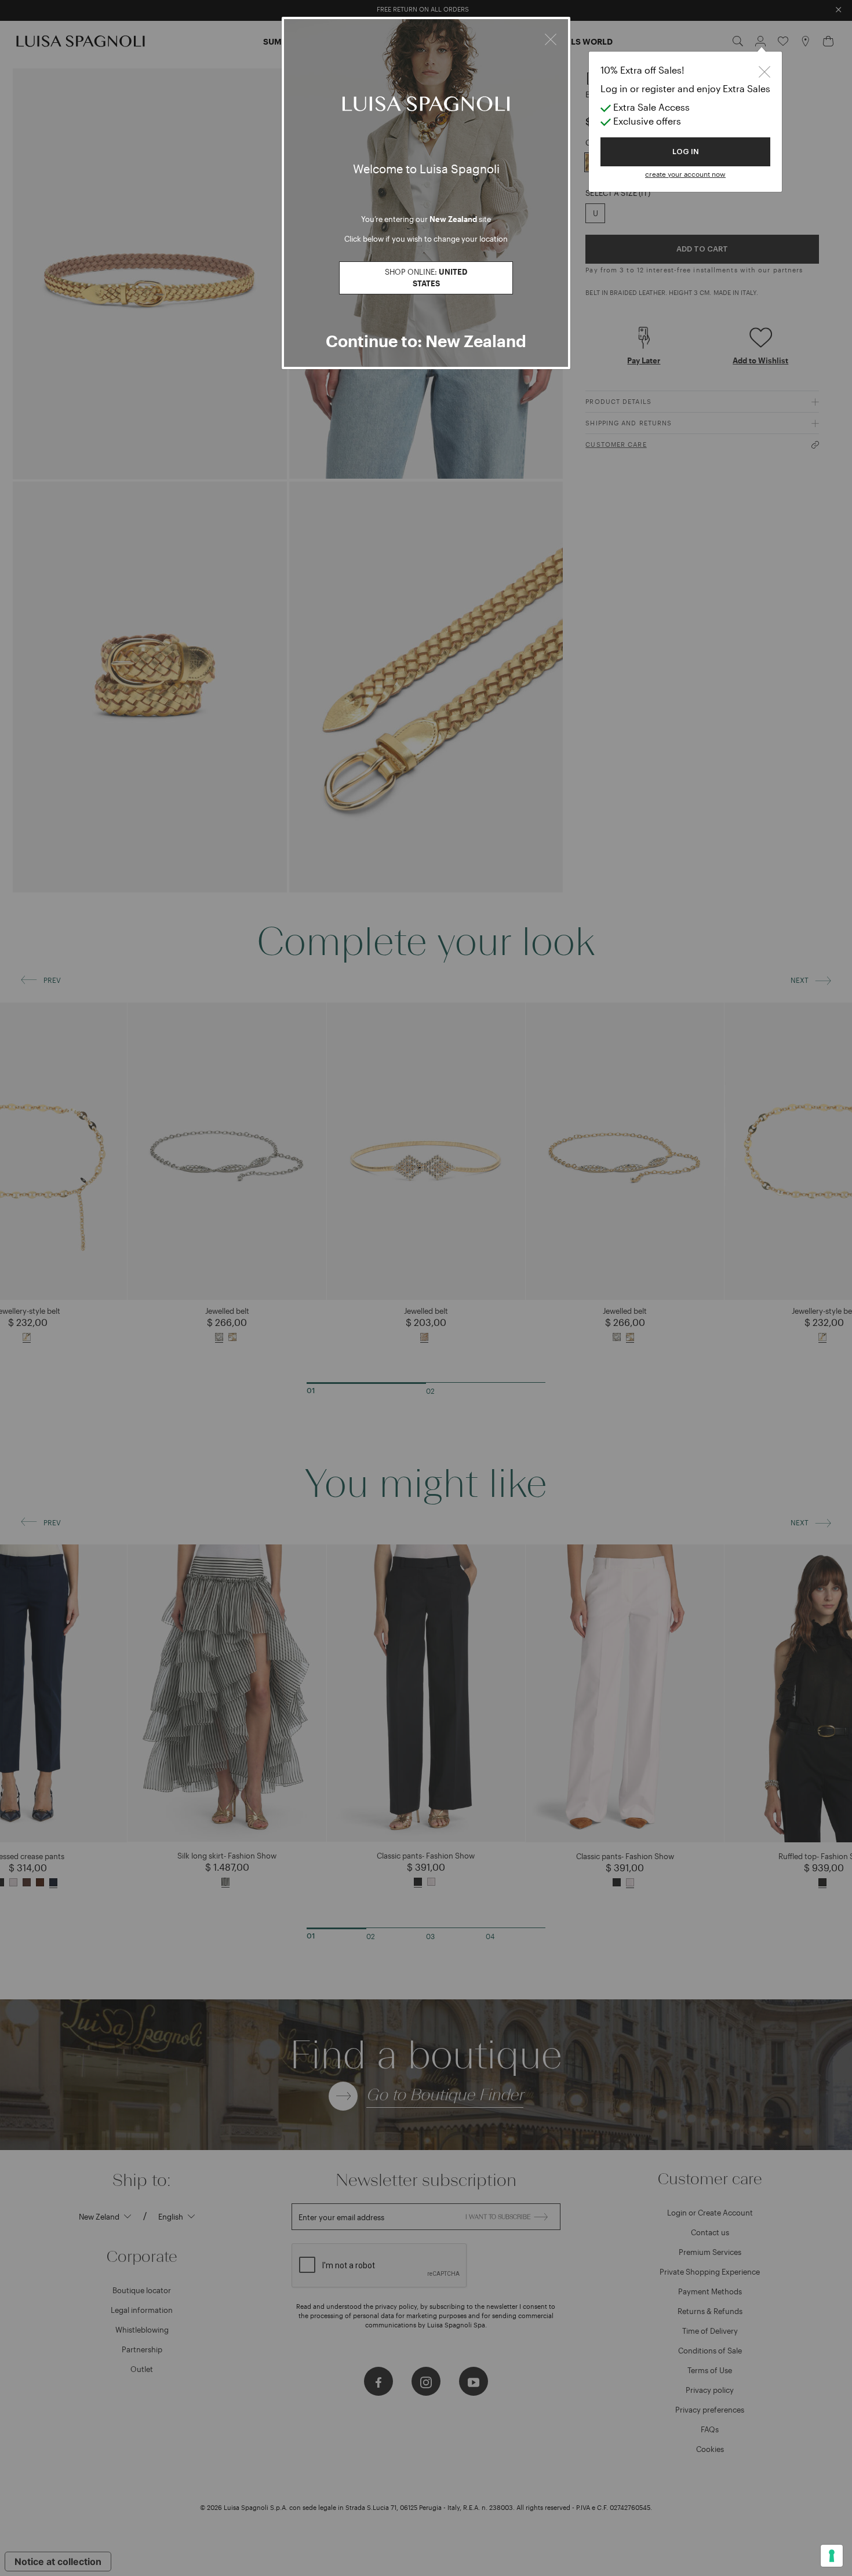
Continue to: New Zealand (426, 341)
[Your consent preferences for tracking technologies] (832, 2556)
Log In (686, 152)
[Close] (551, 38)
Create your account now (685, 174)
